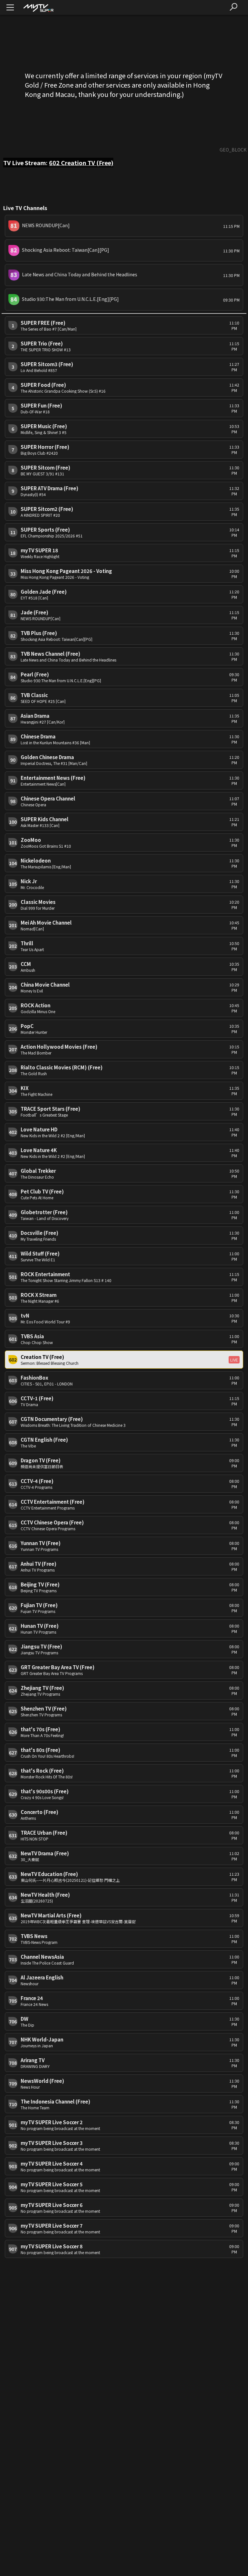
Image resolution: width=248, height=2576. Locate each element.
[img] (38, 8)
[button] (124, 226)
